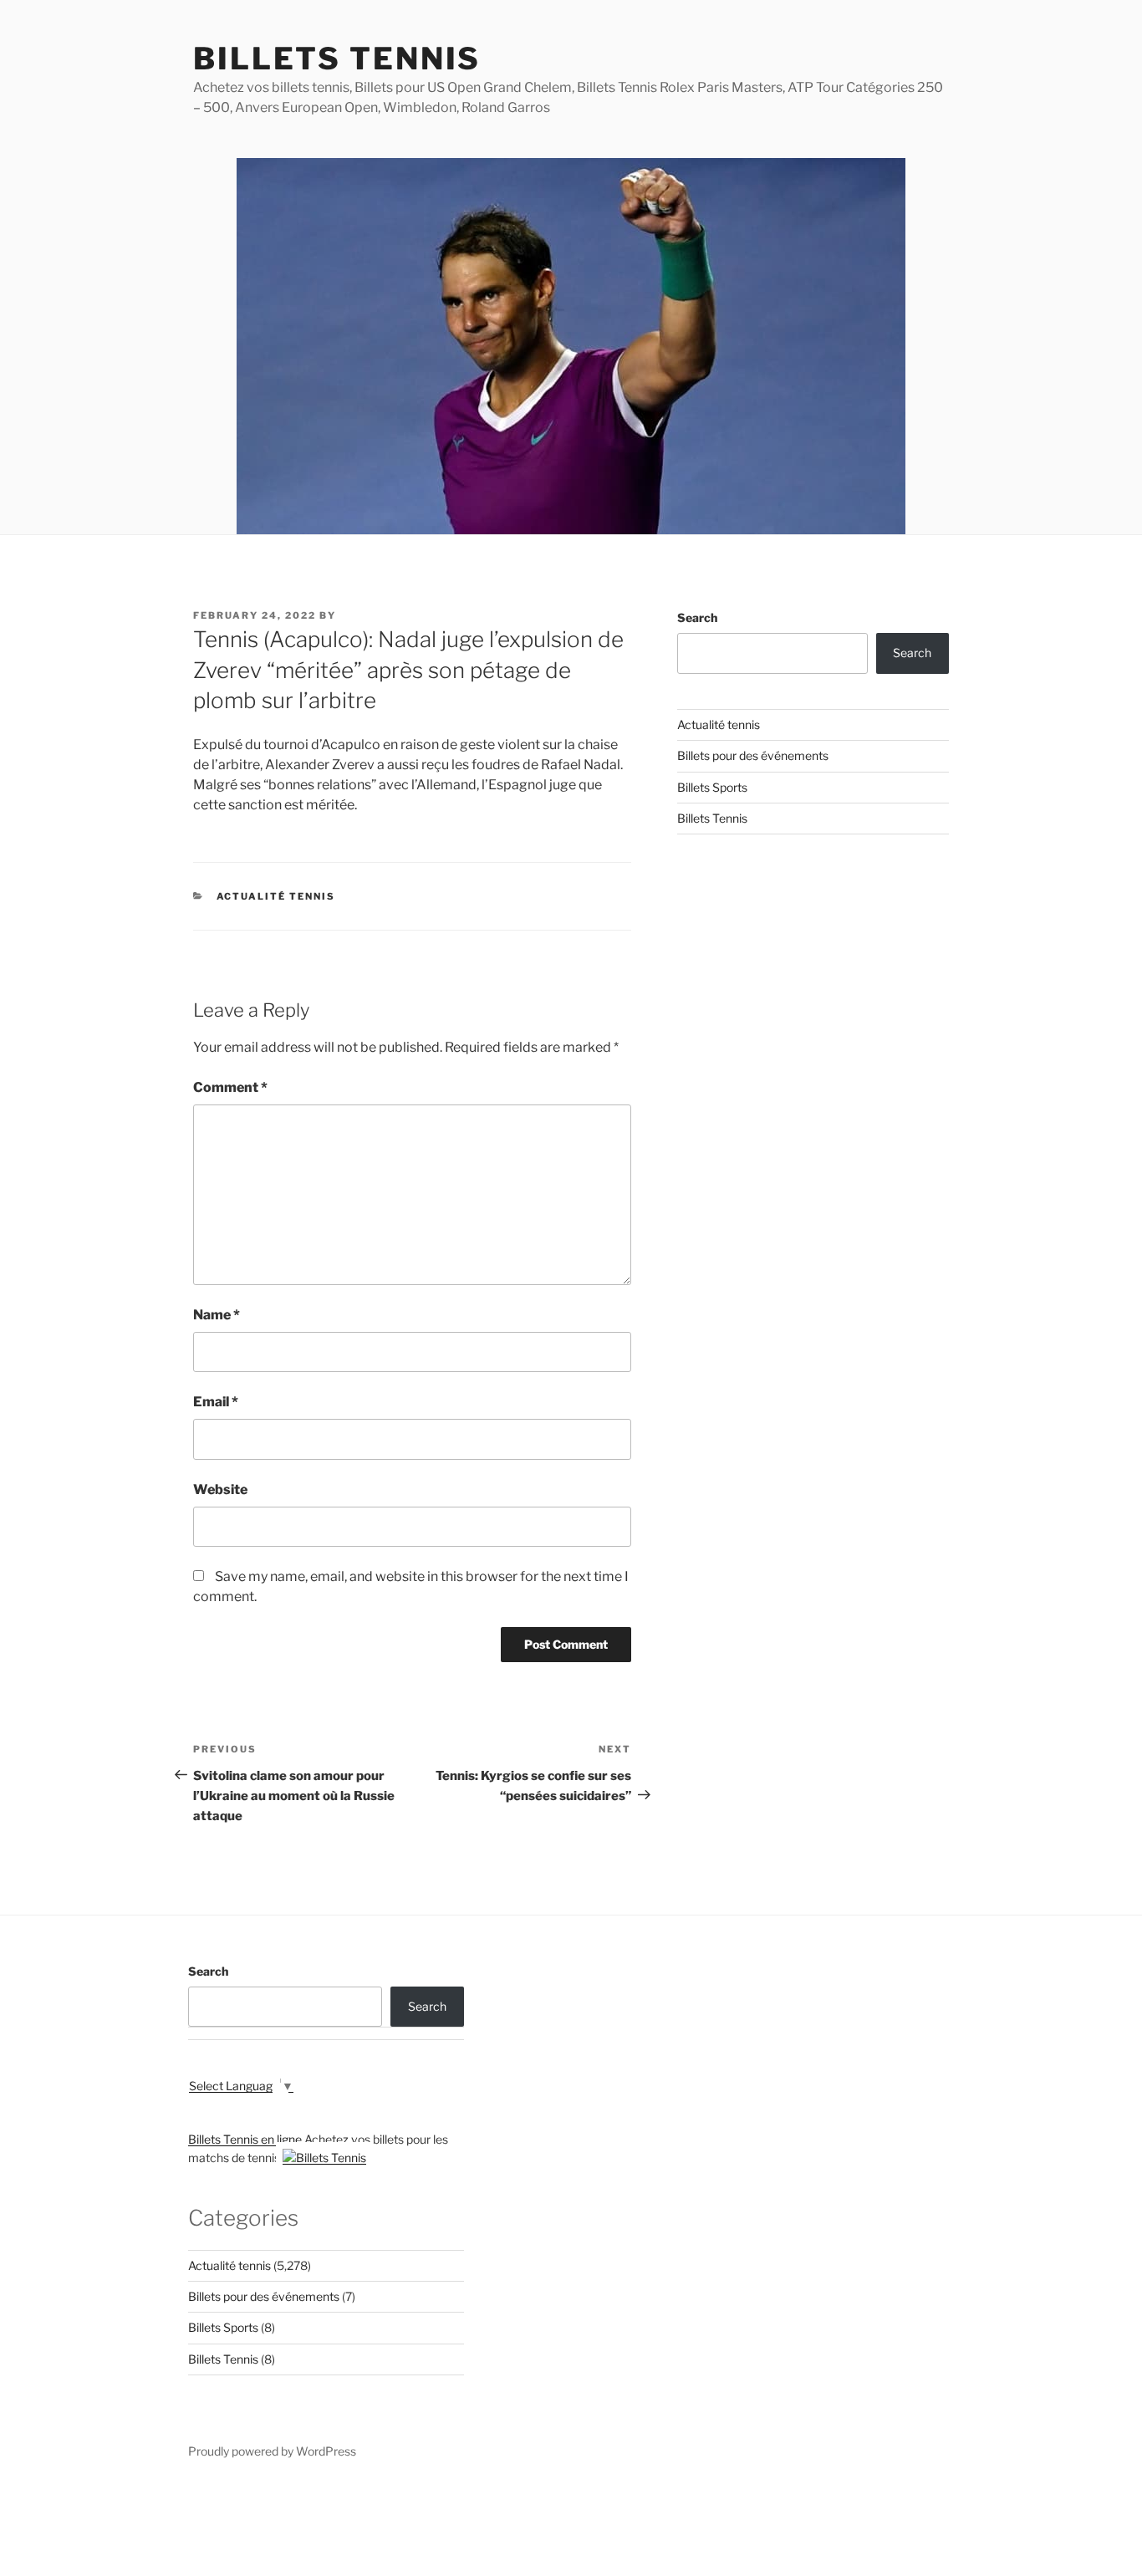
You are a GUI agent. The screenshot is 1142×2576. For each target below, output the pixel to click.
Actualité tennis (276, 896)
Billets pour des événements (753, 755)
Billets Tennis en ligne (245, 2139)
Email (216, 1402)
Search (697, 617)
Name (217, 1315)
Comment (230, 1087)
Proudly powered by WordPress (272, 2451)
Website (220, 1489)
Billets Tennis (337, 59)
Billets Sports (712, 787)
